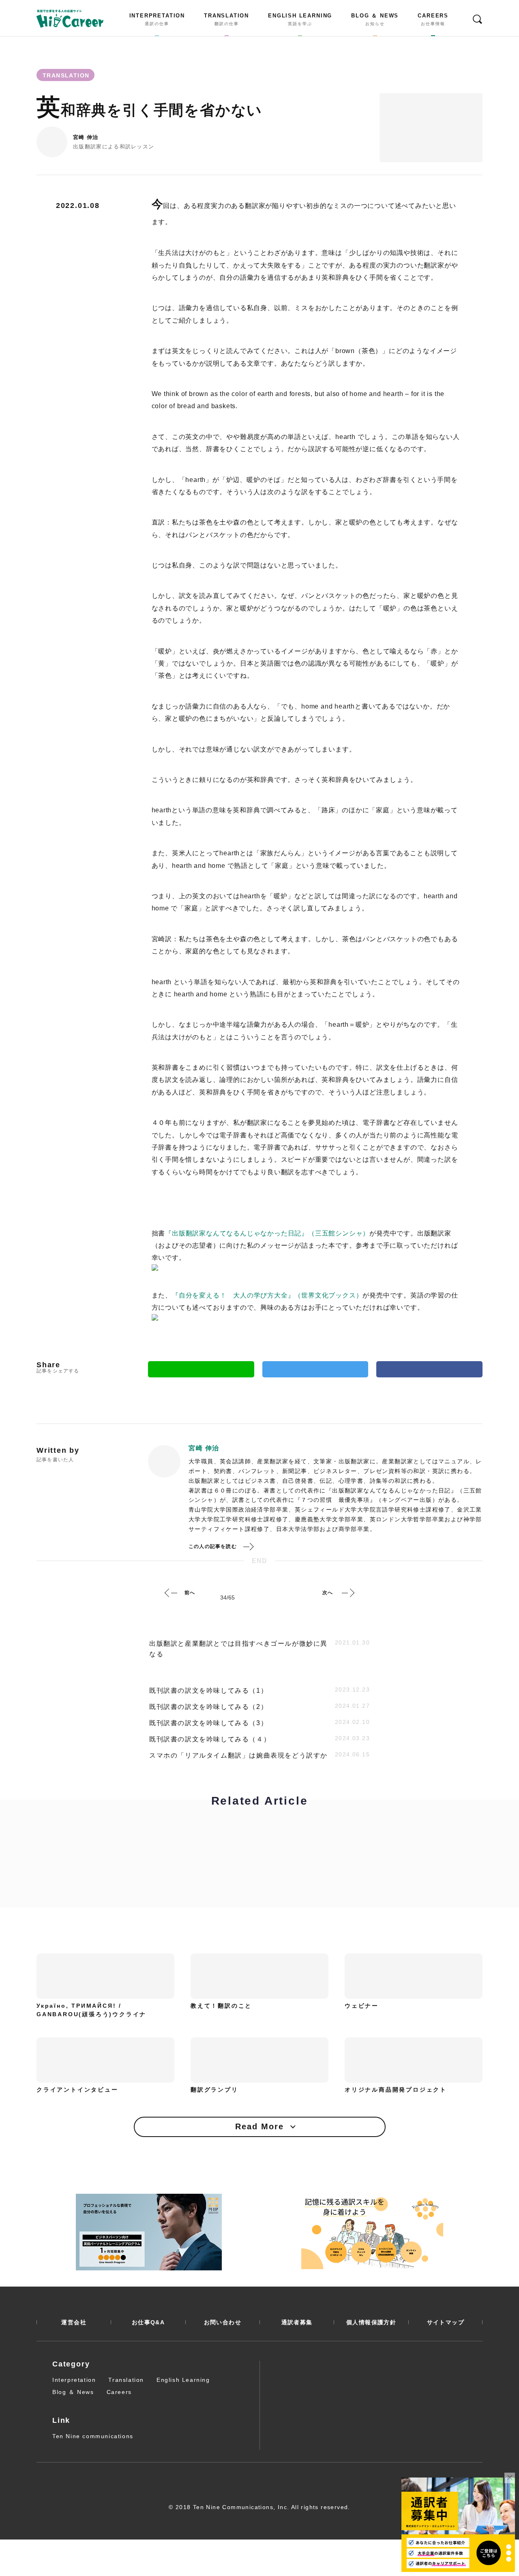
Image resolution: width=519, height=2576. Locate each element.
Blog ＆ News (73, 2392)
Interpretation (74, 2380)
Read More (259, 2126)
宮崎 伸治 (86, 137)
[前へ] (171, 1593)
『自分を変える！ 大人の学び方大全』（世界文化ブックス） (267, 1295)
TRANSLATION (226, 19)
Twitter (315, 1369)
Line (201, 1369)
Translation (126, 2380)
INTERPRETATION (157, 19)
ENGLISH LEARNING (300, 19)
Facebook (429, 1369)
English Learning (183, 2380)
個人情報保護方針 (371, 2322)
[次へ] (348, 1593)
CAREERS (433, 19)
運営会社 (74, 2322)
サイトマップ (446, 2322)
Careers (119, 2392)
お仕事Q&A (148, 2322)
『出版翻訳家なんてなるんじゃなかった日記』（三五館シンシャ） (267, 1233)
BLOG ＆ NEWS (375, 19)
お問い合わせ (223, 2322)
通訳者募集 (297, 2322)
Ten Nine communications (93, 2436)
